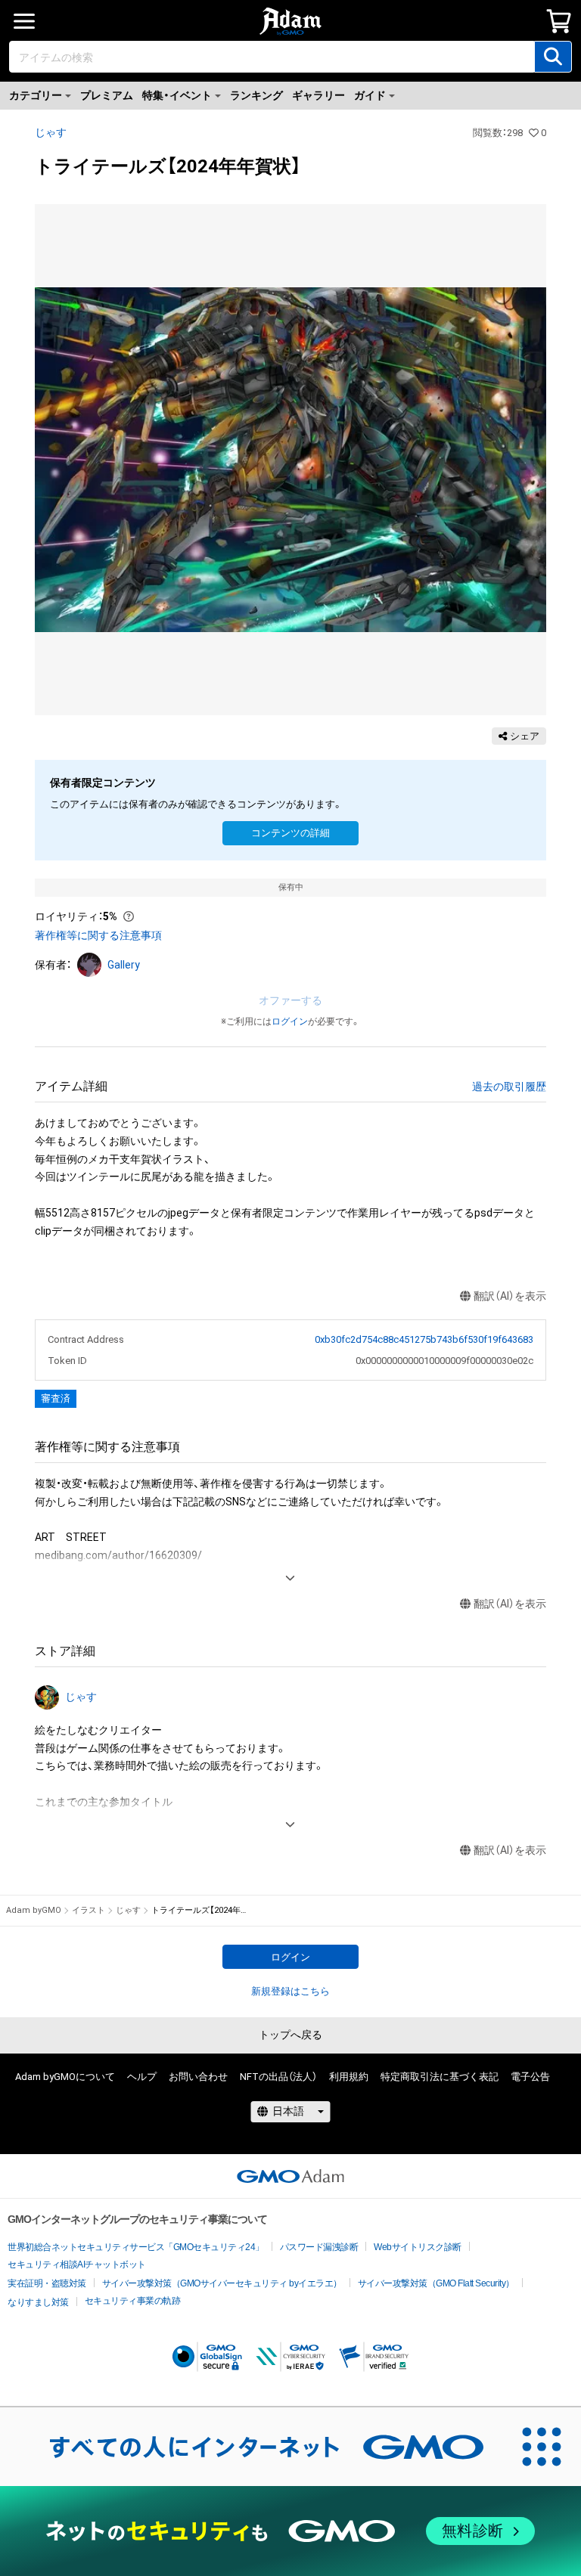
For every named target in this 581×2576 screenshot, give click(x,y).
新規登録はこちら (290, 1991)
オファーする (290, 1000)
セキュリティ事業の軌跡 (133, 2301)
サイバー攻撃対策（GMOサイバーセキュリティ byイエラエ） (222, 2283)
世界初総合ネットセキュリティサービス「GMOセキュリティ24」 (136, 2247)
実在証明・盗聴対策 (47, 2283)
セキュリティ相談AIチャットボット (77, 2264)
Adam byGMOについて (65, 2077)
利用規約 (349, 2077)
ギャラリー (318, 95)
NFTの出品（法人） (278, 2077)
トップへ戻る (290, 2035)
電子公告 (530, 2077)
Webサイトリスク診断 (418, 2247)
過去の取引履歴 (509, 1087)
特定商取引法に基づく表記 (440, 2077)
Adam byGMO (34, 1910)
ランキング (256, 95)
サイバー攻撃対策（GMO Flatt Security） (436, 2283)
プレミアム (107, 95)
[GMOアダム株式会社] (290, 2176)
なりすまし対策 (38, 2302)
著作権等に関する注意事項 (98, 935)
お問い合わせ (198, 2077)
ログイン (290, 1021)
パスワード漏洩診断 (319, 2247)
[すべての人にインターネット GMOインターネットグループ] (251, 2447)
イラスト (89, 1910)
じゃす (51, 132)
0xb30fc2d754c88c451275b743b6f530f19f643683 (424, 1339)
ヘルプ (142, 2077)
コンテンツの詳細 (290, 833)
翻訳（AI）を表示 (510, 1296)
